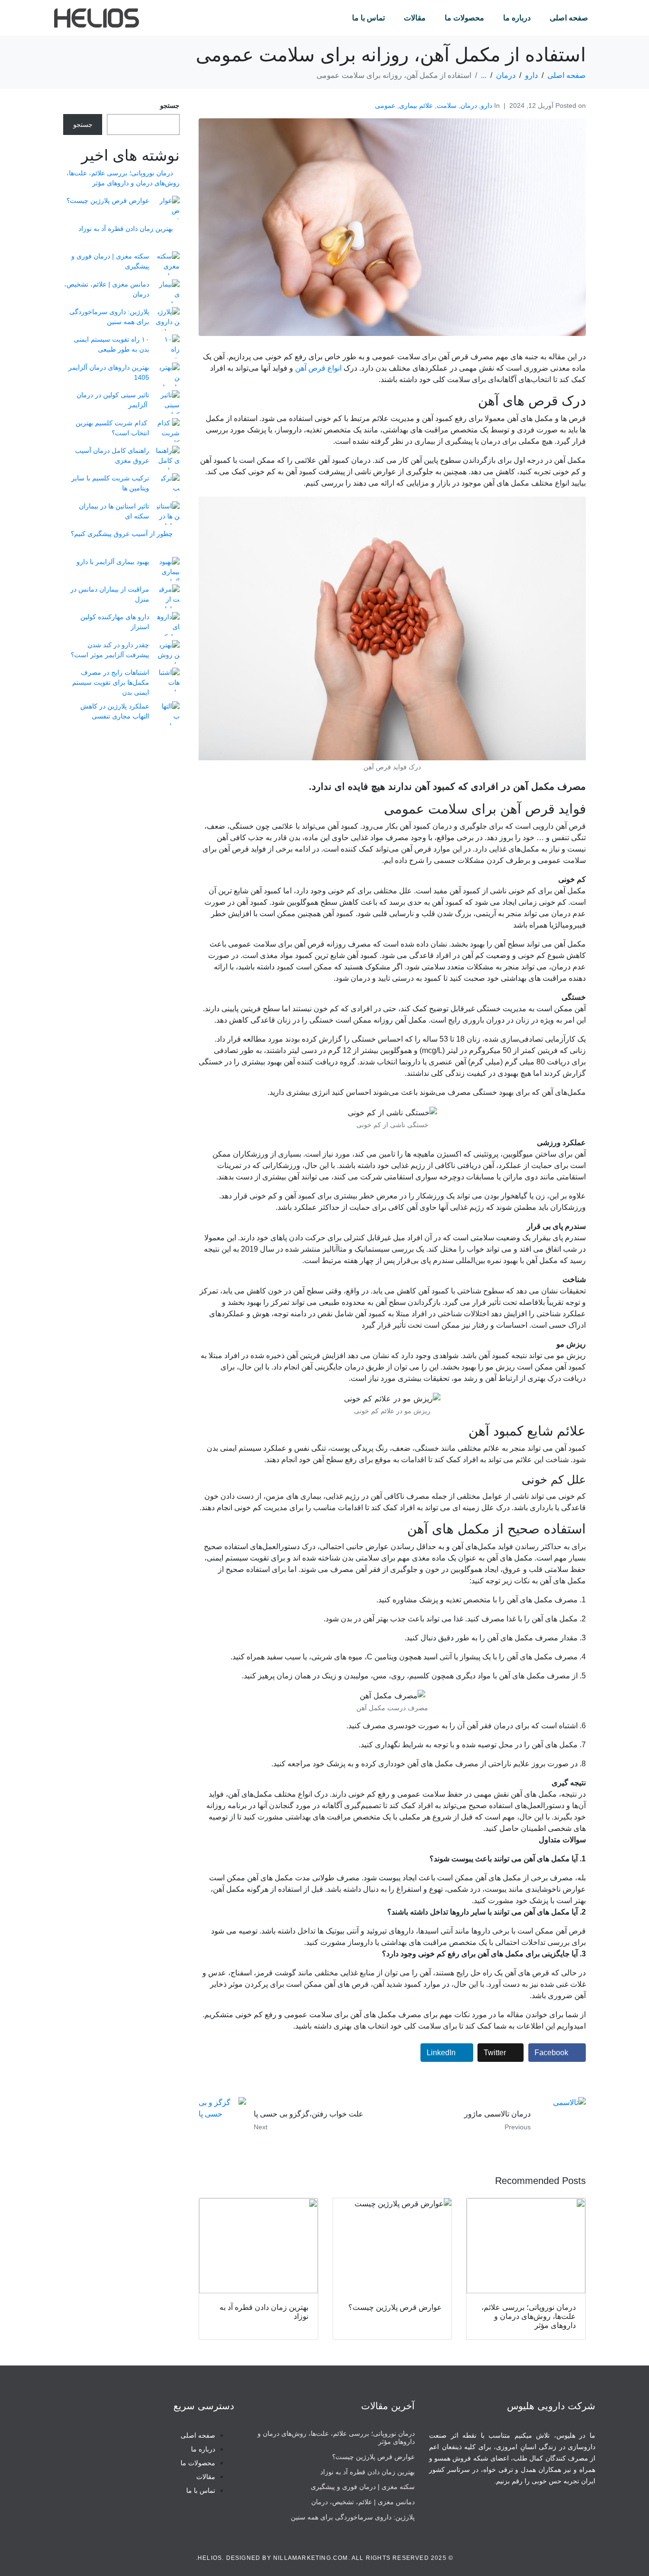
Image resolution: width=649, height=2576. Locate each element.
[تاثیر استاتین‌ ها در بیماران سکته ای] (168, 513)
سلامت (447, 105)
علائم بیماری (416, 105)
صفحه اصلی (569, 18)
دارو (487, 105)
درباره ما (517, 18)
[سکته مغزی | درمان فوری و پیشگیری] (168, 263)
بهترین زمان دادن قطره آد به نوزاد (126, 229)
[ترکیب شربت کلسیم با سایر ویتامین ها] (168, 485)
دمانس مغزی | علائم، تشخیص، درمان (363, 2502)
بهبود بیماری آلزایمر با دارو (113, 562)
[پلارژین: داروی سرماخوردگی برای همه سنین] (168, 319)
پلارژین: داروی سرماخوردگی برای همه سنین (353, 2517)
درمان (469, 105)
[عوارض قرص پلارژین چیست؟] (168, 208)
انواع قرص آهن (318, 368)
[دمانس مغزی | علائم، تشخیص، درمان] (168, 291)
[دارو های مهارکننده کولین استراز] (168, 624)
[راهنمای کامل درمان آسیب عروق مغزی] (168, 458)
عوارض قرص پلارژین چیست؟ (108, 201)
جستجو (170, 105)
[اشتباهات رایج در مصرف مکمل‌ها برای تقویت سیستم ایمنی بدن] (168, 680)
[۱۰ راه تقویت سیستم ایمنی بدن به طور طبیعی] (168, 346)
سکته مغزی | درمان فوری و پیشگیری (363, 2487)
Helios (210, 2558)
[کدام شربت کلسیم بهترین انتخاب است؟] (168, 430)
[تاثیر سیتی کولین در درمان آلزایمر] (168, 402)
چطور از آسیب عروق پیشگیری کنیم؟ (122, 534)
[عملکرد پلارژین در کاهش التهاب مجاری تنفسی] (168, 713)
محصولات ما (464, 18)
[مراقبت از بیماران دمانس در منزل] (168, 596)
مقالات (415, 18)
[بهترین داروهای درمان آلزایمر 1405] (168, 374)
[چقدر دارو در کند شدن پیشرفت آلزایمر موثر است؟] (168, 652)
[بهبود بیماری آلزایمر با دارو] (168, 569)
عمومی (385, 105)
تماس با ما (368, 18)
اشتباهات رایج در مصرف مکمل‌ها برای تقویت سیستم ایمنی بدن (111, 682)
